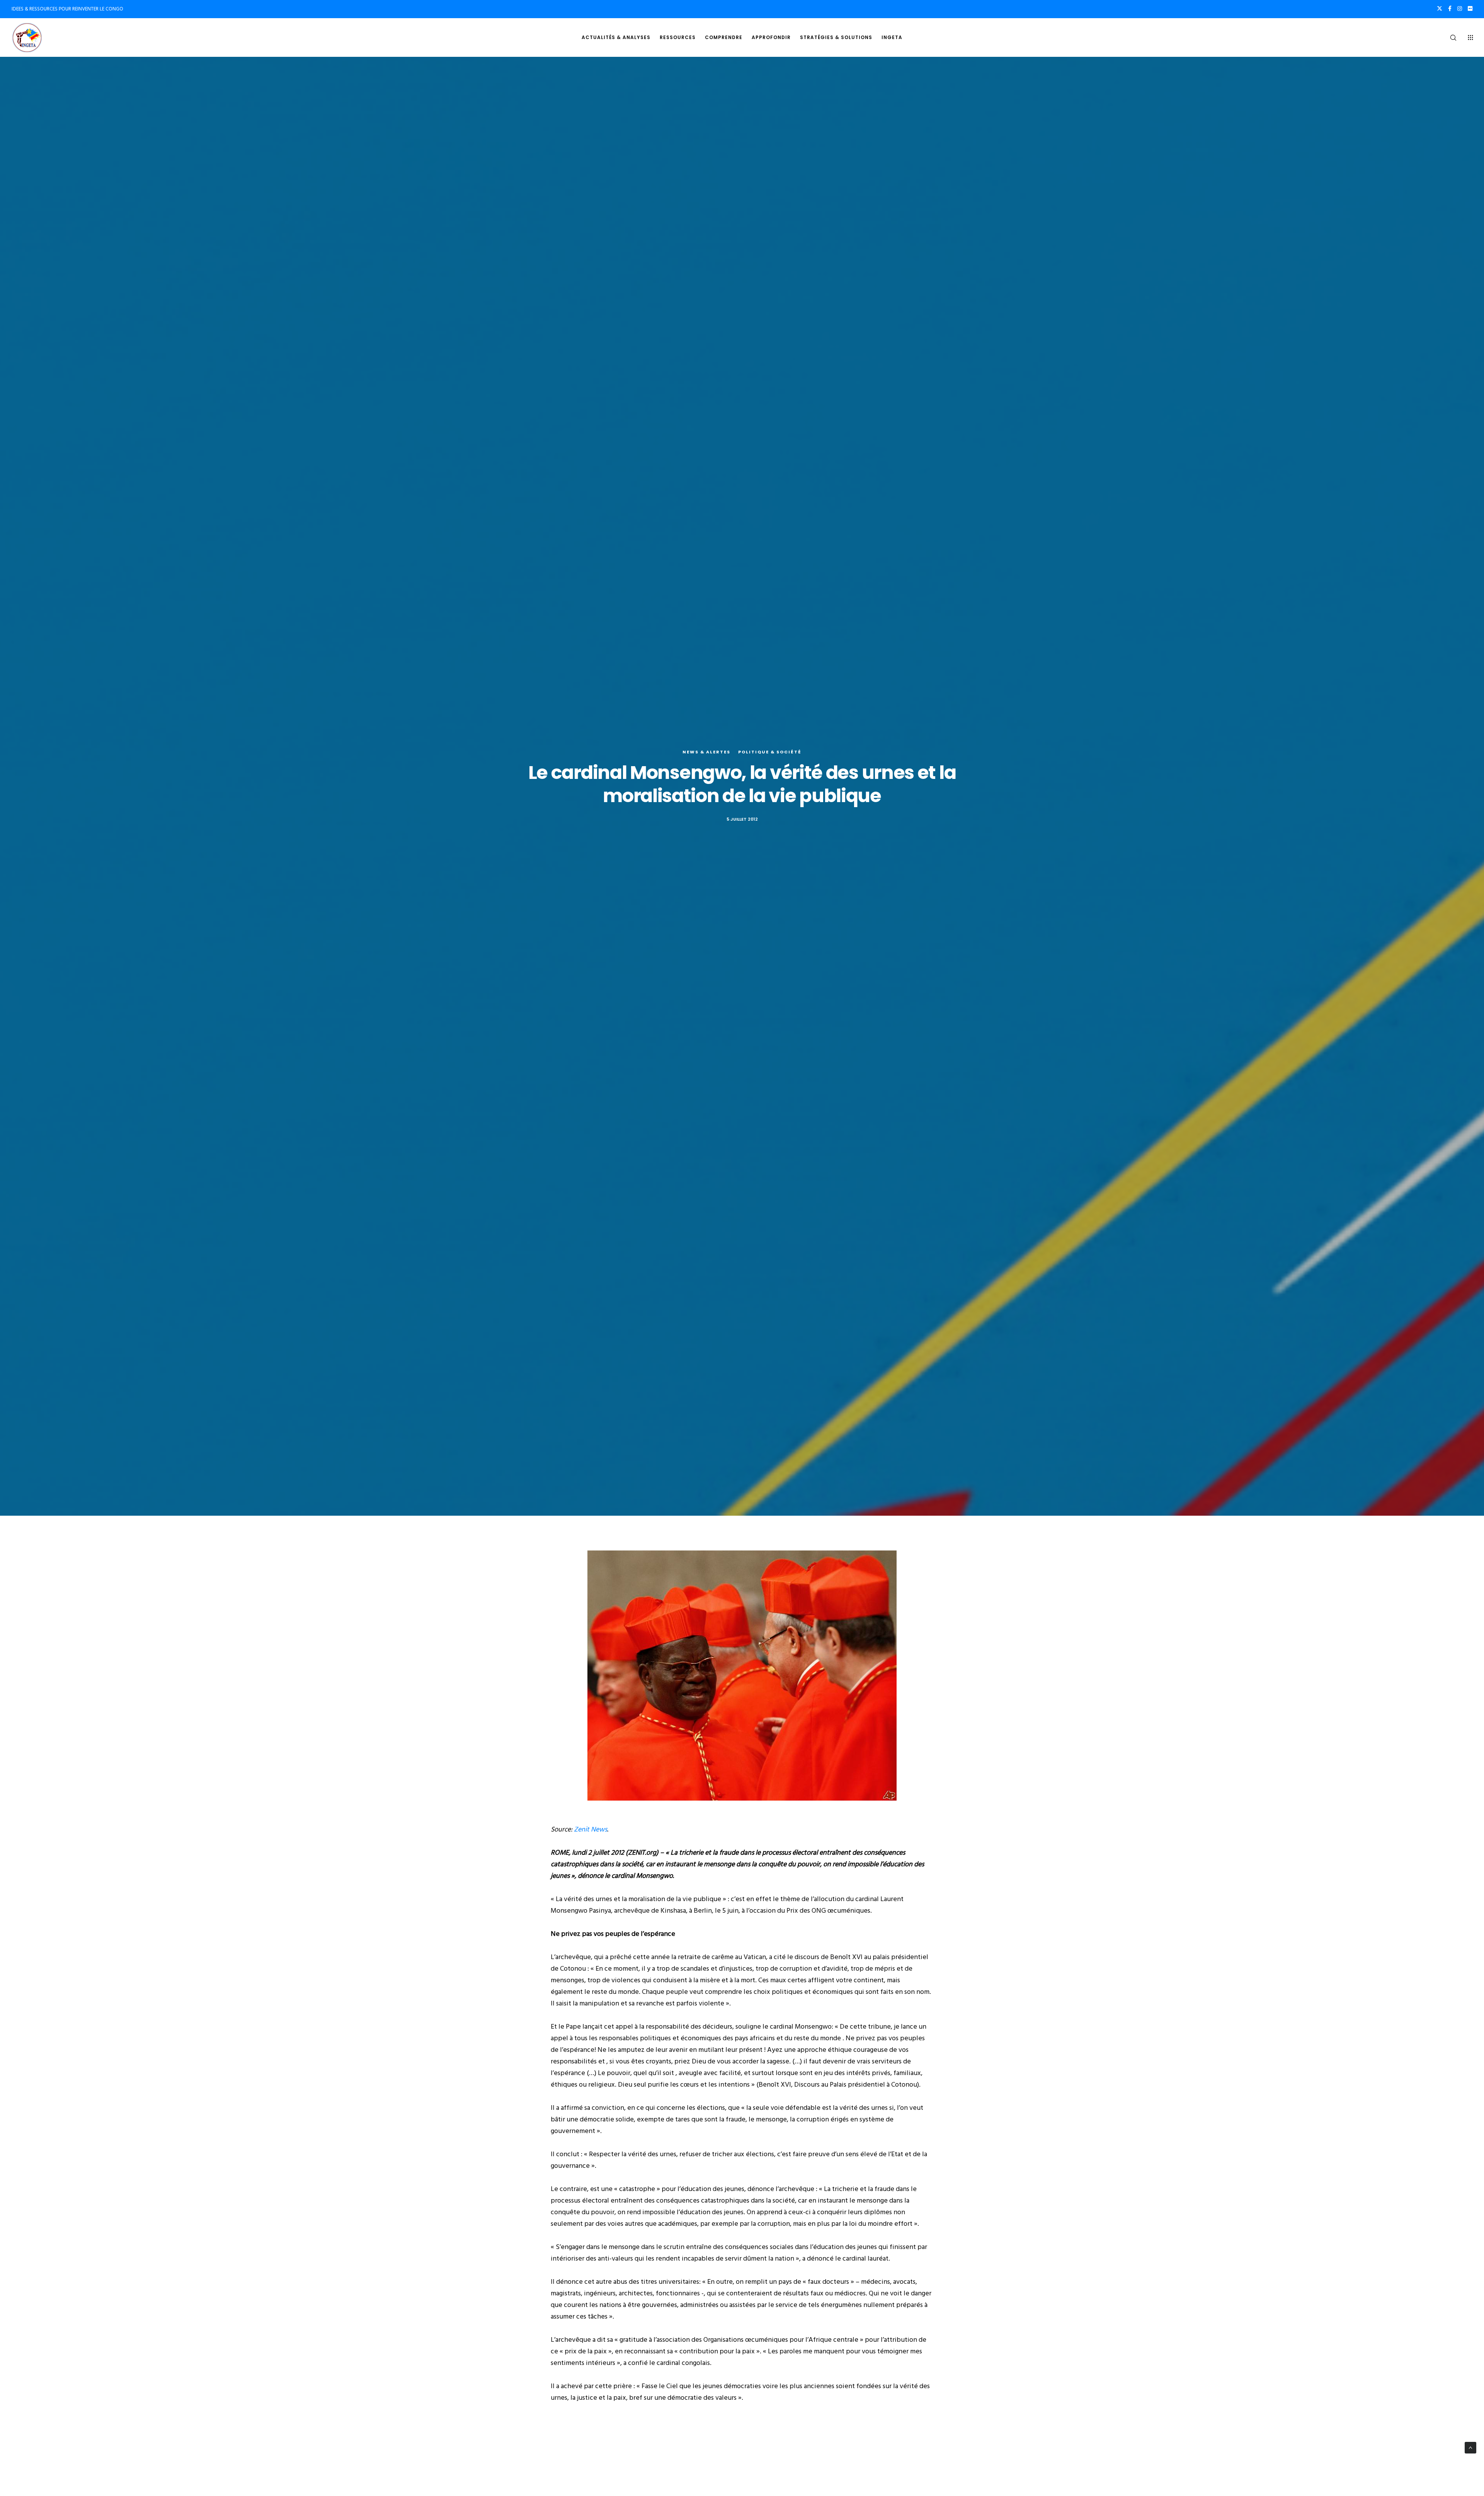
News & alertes (706, 752)
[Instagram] (1460, 9)
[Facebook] (1450, 9)
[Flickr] (1470, 9)
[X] (1440, 9)
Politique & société (770, 752)
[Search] (1448, 37)
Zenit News (591, 1829)
